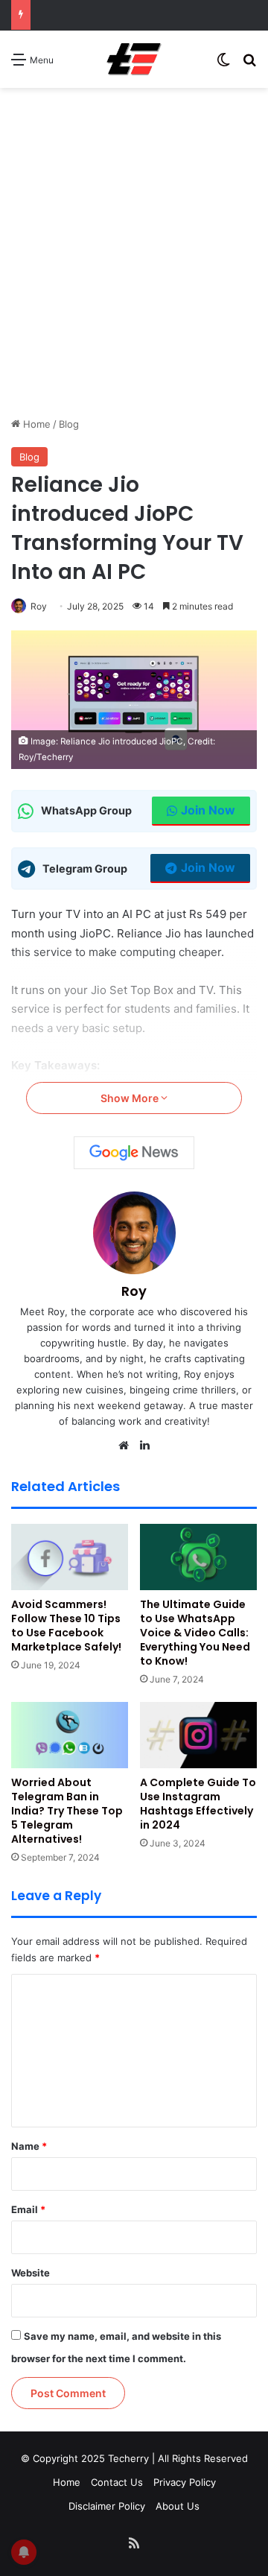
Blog (69, 424)
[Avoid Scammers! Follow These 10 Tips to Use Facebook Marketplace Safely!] (70, 1557)
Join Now (208, 810)
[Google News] (134, 1153)
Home (35, 424)
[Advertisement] (134, 275)
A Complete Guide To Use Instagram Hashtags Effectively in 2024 (198, 1804)
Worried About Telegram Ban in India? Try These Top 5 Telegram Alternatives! (67, 1811)
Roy (39, 606)
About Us (178, 2506)
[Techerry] (134, 59)
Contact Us (117, 2482)
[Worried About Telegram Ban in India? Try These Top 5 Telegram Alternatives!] (70, 1735)
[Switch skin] (223, 64)
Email (28, 2209)
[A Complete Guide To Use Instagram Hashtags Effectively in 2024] (198, 1735)
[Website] (124, 1446)
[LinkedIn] (144, 1446)
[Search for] (249, 64)
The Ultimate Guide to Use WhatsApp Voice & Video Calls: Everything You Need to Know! (195, 1633)
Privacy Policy (185, 2482)
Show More (131, 1098)
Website (31, 2273)
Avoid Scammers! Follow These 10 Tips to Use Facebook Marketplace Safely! (66, 1626)
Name (29, 2146)
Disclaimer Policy (107, 2506)
